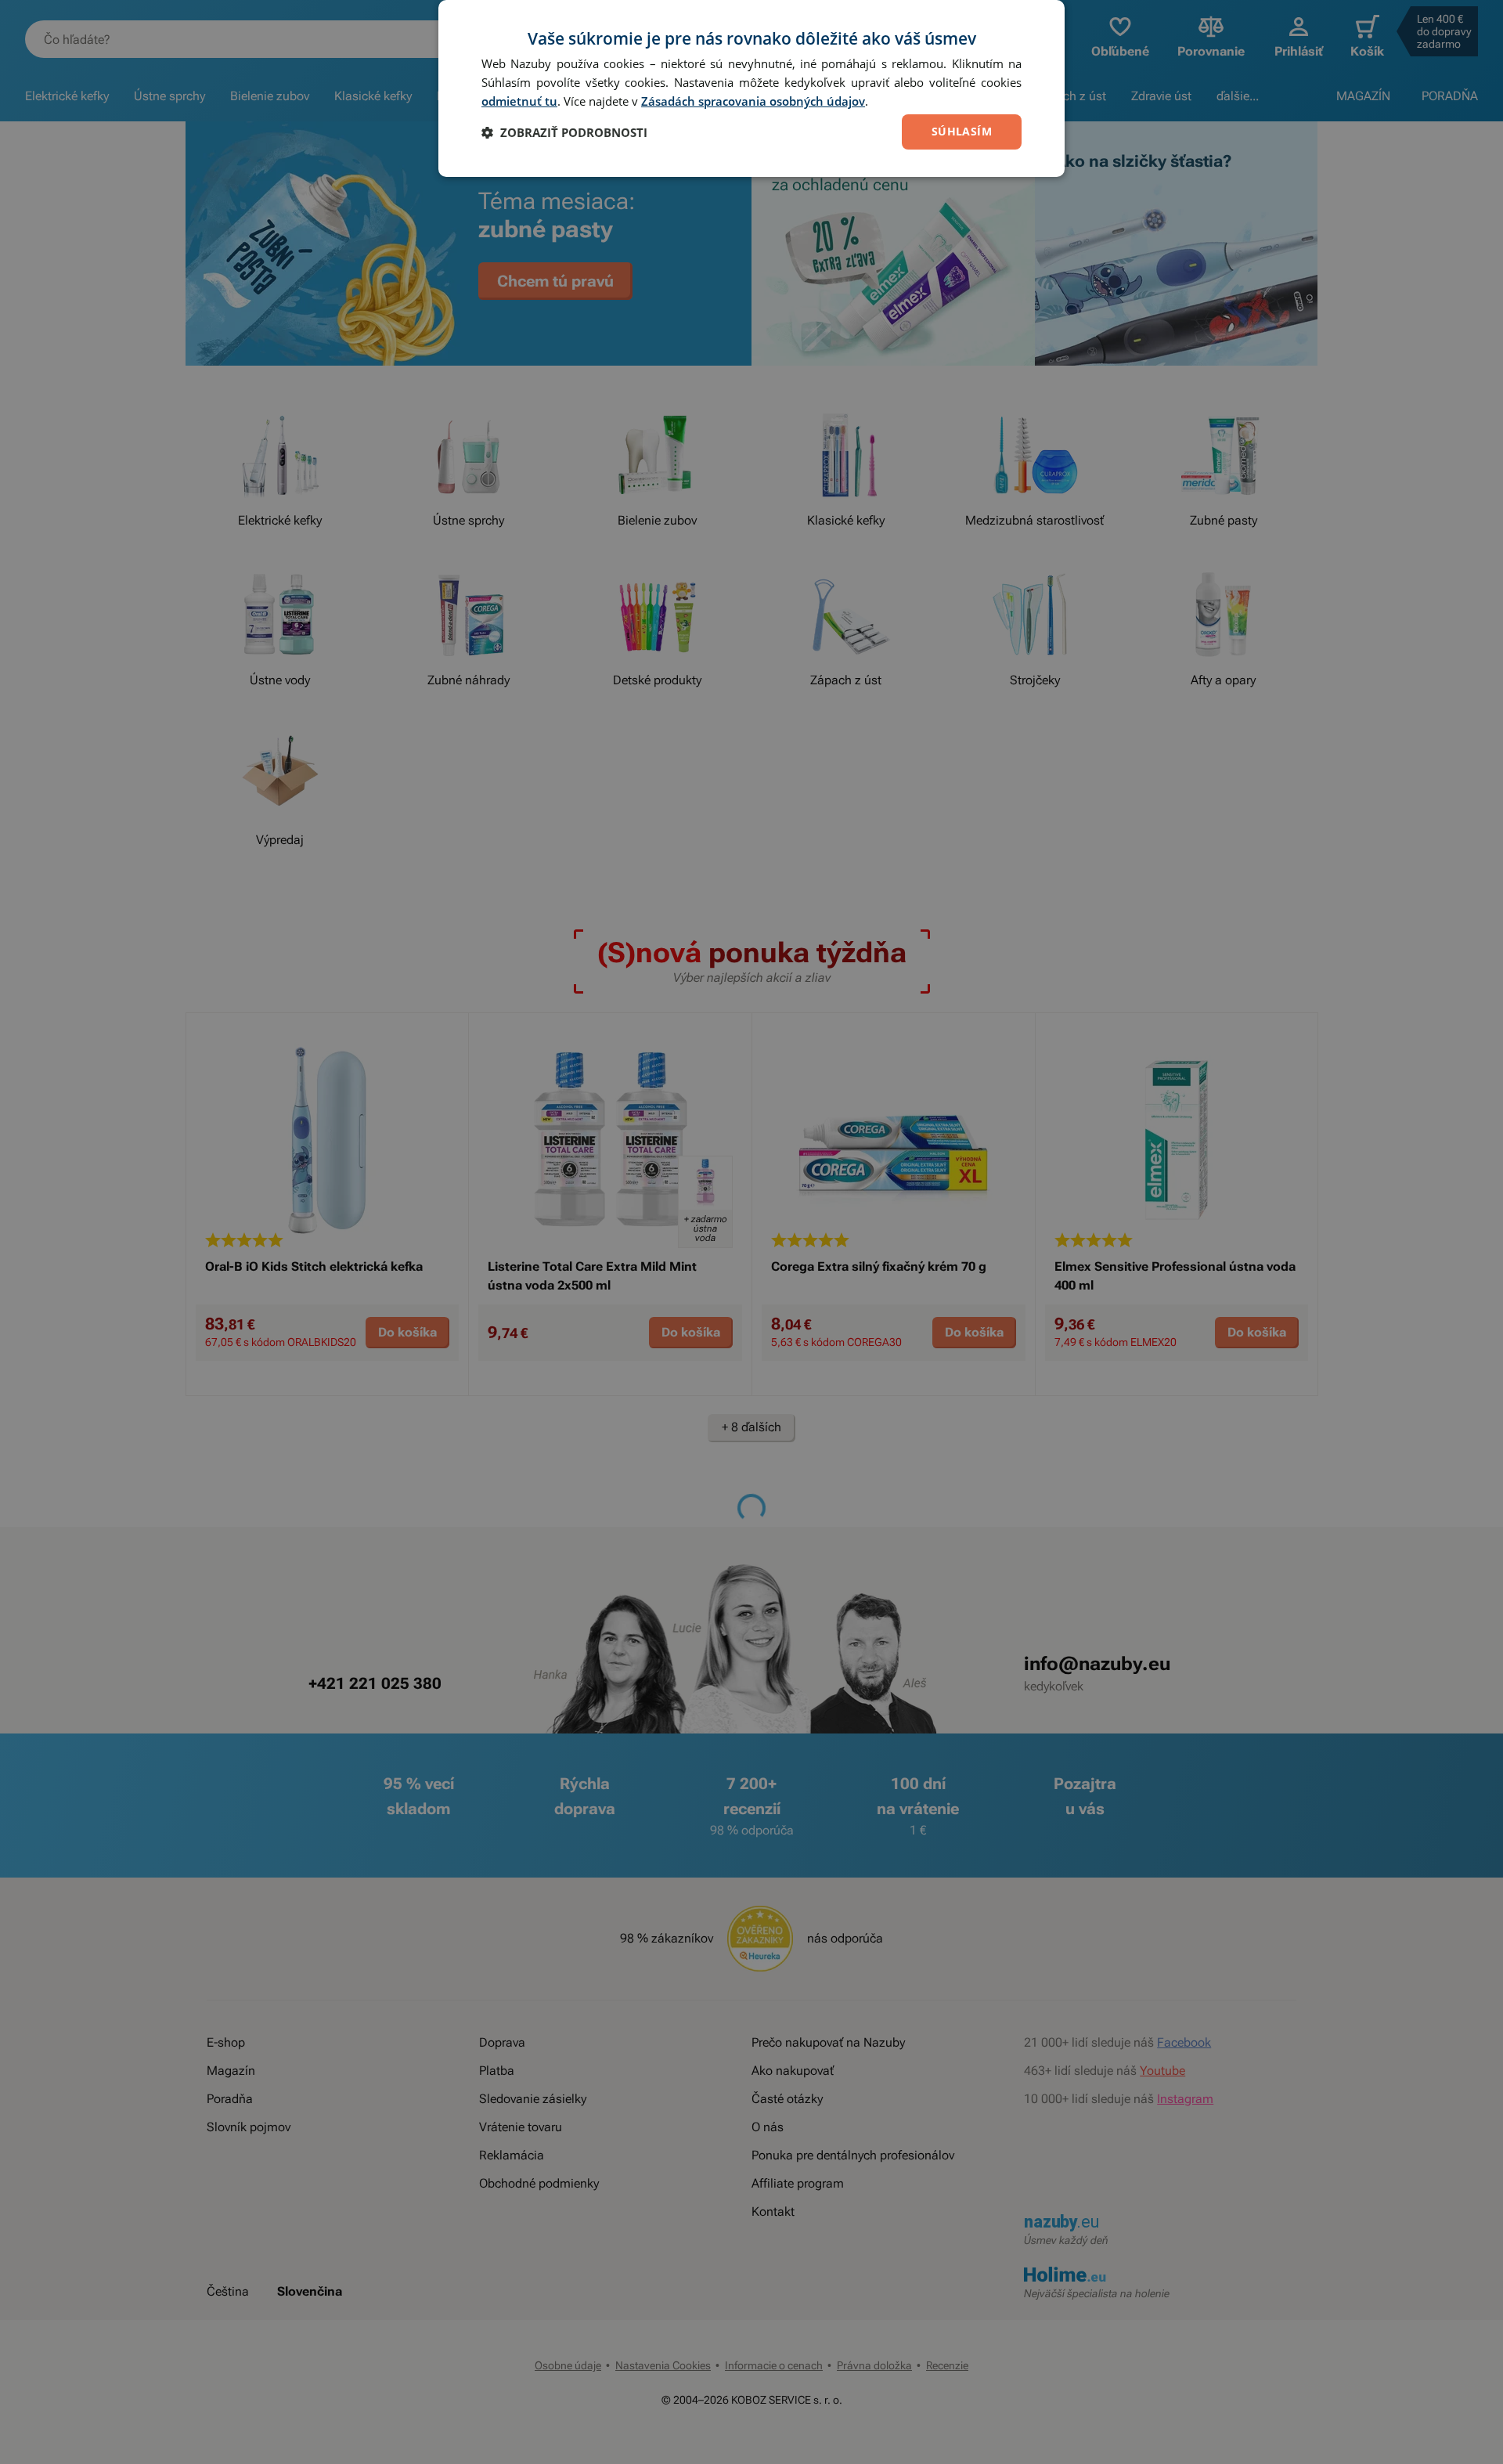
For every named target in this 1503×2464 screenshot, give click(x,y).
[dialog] (751, 88)
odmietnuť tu (519, 101)
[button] (564, 132)
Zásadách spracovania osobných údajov (753, 101)
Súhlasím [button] (962, 131)
